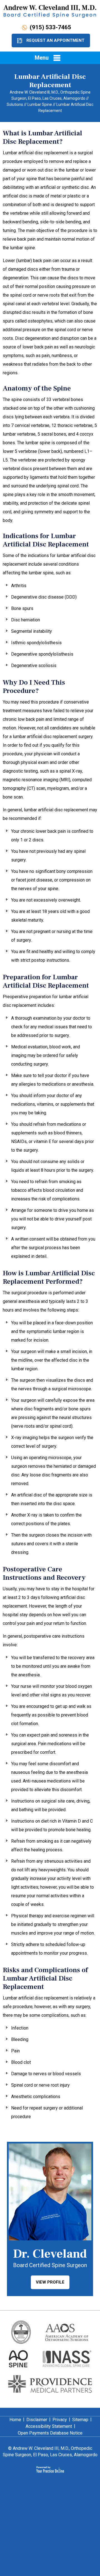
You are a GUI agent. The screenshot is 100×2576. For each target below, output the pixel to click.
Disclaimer (37, 2420)
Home (15, 2420)
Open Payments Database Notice (50, 2433)
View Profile (50, 2282)
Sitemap (80, 2420)
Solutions (15, 104)
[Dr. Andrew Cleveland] (50, 11)
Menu (42, 58)
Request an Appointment (55, 40)
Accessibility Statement (49, 2426)
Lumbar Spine (40, 104)
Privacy (60, 2420)
